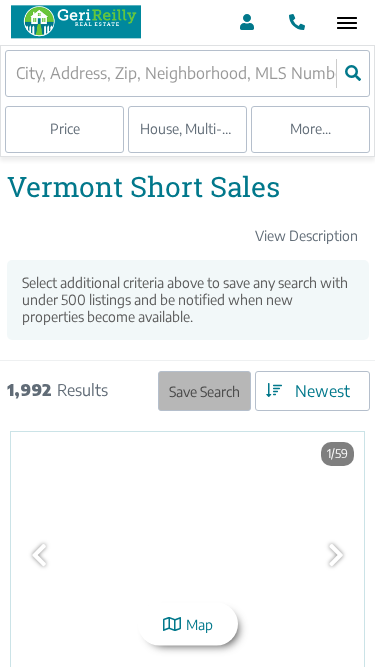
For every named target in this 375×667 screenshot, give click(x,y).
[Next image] (336, 554)
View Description (306, 235)
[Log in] (246, 22)
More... (310, 128)
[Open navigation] (346, 23)
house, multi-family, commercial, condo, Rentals (193, 128)
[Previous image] (39, 554)
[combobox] (18, 73)
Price (65, 128)
